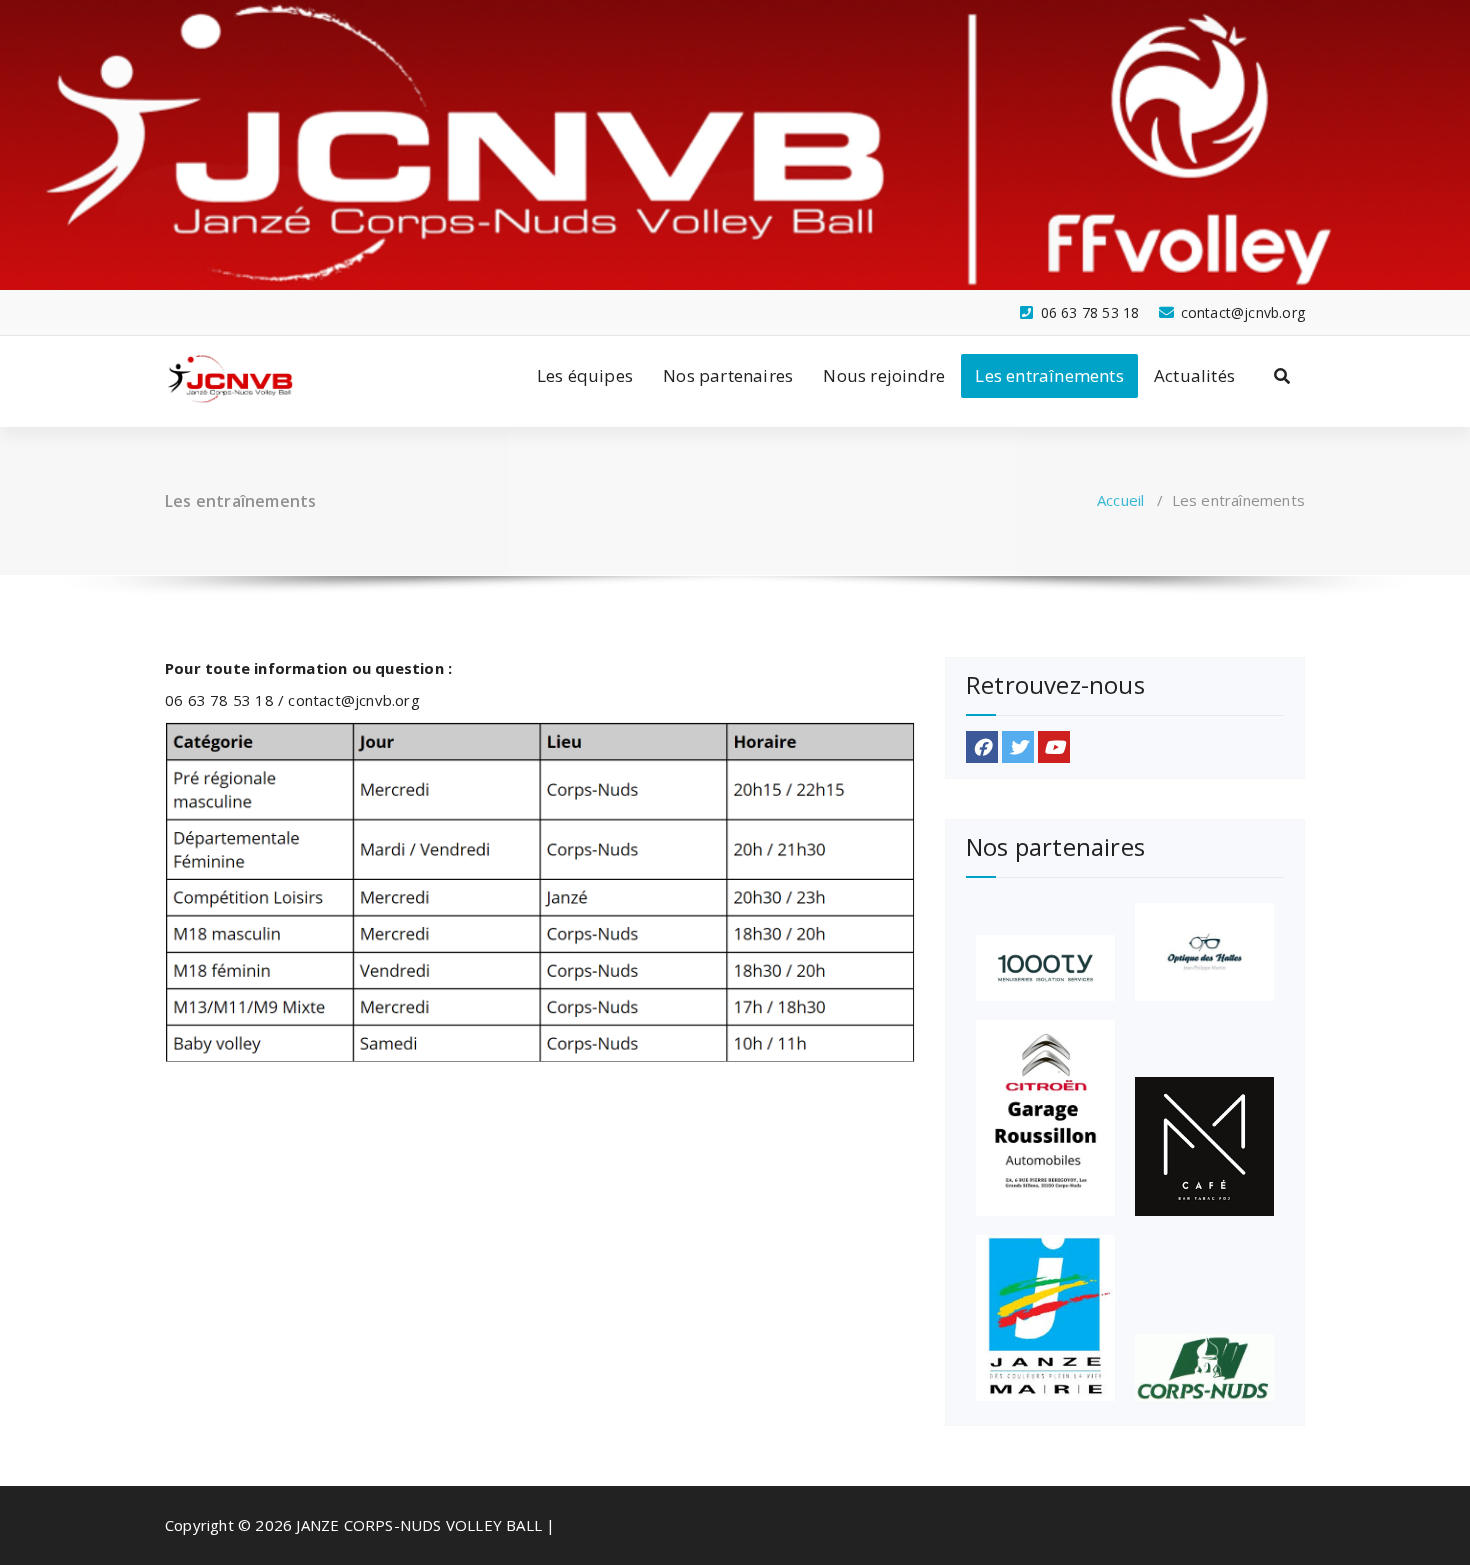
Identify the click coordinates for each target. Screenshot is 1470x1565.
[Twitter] (1018, 747)
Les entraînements (1049, 375)
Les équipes (585, 375)
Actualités (1194, 375)
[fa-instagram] (205, 299)
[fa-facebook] (172, 299)
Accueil (1120, 500)
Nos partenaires (728, 375)
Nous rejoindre (884, 375)
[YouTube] (1054, 747)
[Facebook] (982, 747)
